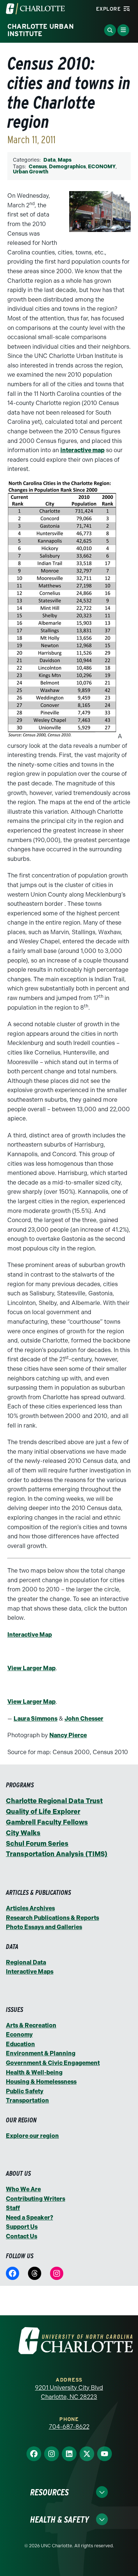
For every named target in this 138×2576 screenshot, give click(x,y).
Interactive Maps (30, 1972)
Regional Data (26, 1962)
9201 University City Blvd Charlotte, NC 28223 (69, 2392)
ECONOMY (102, 167)
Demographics (67, 167)
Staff (13, 2208)
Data (49, 160)
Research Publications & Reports (52, 1918)
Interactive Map (30, 1635)
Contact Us (22, 2236)
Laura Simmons (36, 1719)
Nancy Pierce (68, 1735)
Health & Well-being (34, 2072)
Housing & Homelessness (41, 2082)
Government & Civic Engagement (53, 2063)
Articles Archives (30, 1908)
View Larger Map (31, 1668)
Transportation (27, 2100)
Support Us (22, 2227)
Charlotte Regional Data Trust (54, 1801)
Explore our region (32, 2136)
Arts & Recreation (31, 2025)
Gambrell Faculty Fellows (47, 1822)
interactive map (82, 450)
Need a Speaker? (29, 2218)
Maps (65, 160)
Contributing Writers (36, 2199)
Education (20, 2044)
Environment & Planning (41, 2053)
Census (38, 167)
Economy (19, 2035)
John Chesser (84, 1719)
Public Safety (25, 2091)
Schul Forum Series (37, 1844)
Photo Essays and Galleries (44, 1927)
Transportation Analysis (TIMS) (57, 1854)
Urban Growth (31, 172)
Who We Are (23, 2189)
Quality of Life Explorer (43, 1812)
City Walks (23, 1833)
